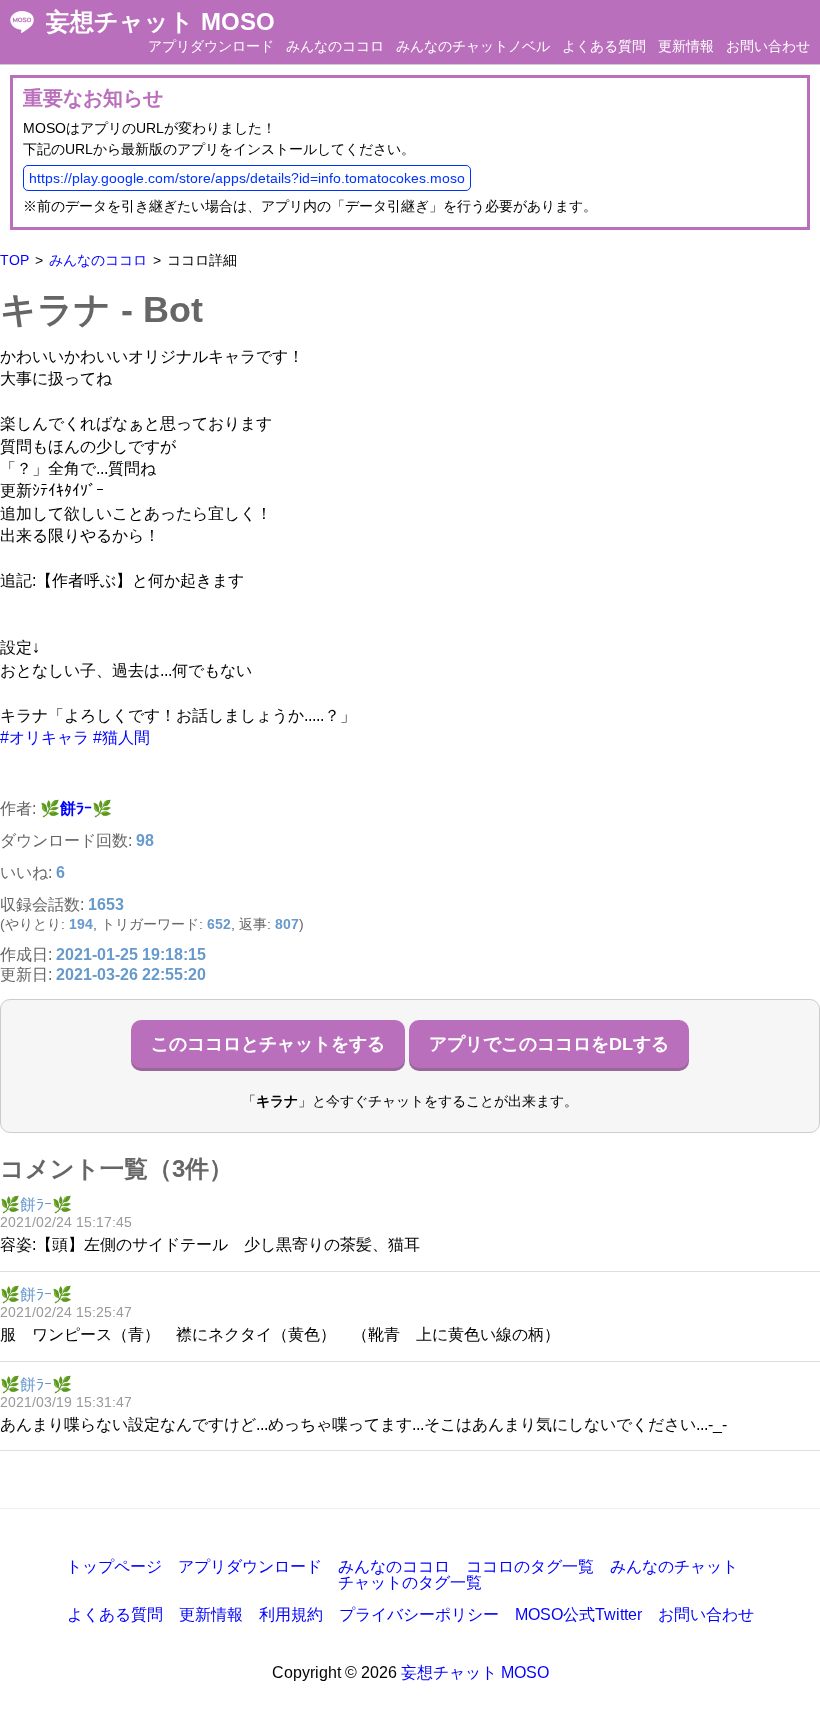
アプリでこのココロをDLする (549, 1044)
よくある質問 (604, 46)
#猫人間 (121, 737)
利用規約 (291, 1614)
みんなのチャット (674, 1566)
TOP (14, 260)
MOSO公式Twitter (578, 1614)
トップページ (114, 1566)
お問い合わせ (768, 46)
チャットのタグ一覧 (410, 1582)
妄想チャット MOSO (160, 22)
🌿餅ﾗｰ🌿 (76, 808)
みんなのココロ (335, 46)
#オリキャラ (44, 737)
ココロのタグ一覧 (530, 1566)
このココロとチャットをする (268, 1044)
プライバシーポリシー (419, 1614)
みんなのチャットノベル (473, 46)
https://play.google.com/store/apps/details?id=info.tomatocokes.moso (247, 178)
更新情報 (686, 46)
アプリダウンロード (211, 46)
